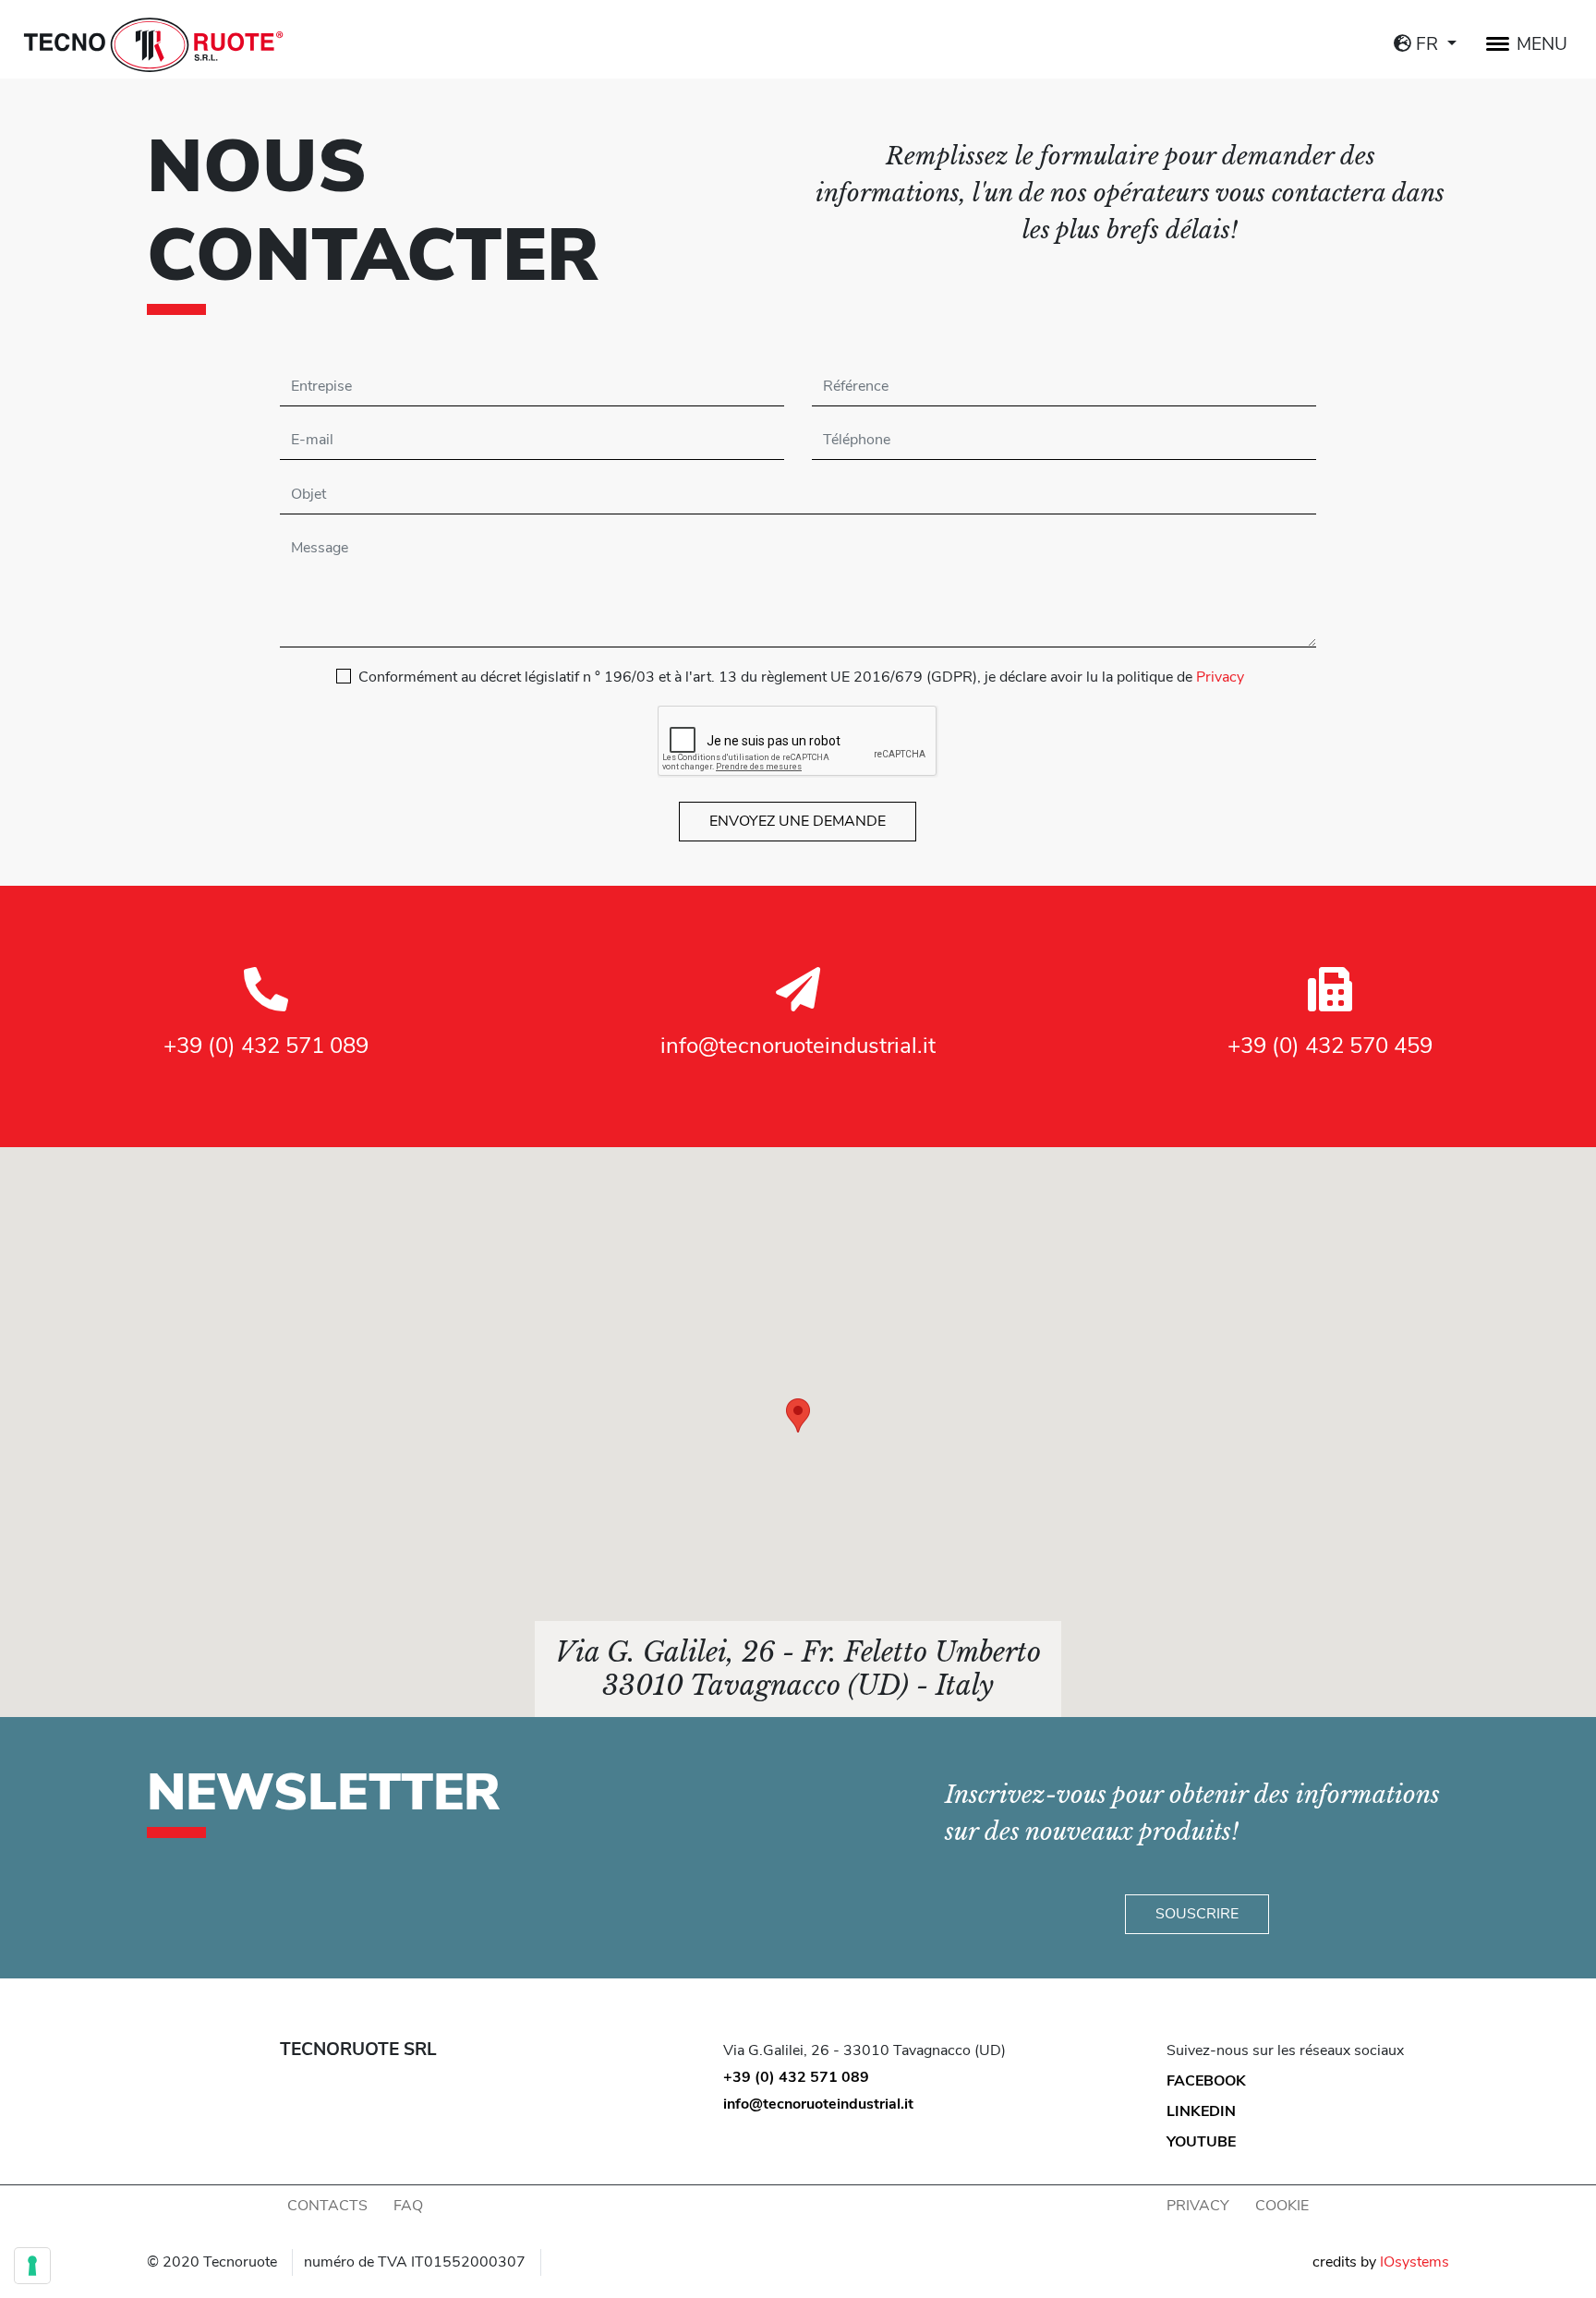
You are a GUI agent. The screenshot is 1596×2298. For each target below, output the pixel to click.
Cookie (1282, 2206)
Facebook (1206, 2081)
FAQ (408, 2206)
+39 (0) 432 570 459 (1330, 1046)
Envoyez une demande (798, 821)
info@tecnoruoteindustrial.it (798, 1046)
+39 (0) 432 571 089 (266, 1046)
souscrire (1197, 1914)
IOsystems (1415, 2262)
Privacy (1220, 677)
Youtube (1201, 2142)
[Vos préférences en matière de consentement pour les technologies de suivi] (32, 2266)
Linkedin (1201, 2111)
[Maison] (153, 44)
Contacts (327, 2206)
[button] (798, 1415)
